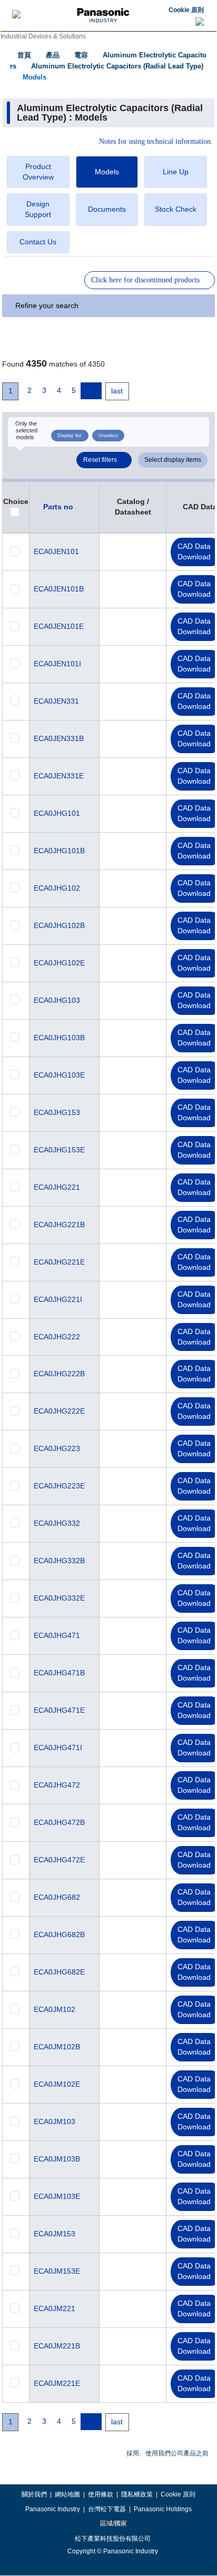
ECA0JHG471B (59, 1673)
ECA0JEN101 (56, 551)
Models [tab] (107, 172)
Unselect (108, 436)
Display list (70, 436)
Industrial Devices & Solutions (43, 36)
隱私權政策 (137, 2494)
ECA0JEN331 (56, 701)
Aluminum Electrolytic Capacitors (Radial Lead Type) (117, 66)
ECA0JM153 (55, 2234)
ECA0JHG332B (59, 1561)
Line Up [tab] (176, 172)
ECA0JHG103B (59, 1038)
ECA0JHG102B (59, 925)
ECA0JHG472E (59, 1860)
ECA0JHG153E (59, 1150)
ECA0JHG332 (57, 1523)
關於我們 (34, 2494)
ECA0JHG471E (59, 1710)
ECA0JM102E (57, 2084)
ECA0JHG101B (59, 851)
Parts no (58, 507)
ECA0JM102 (55, 2009)
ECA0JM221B (57, 2346)
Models (34, 77)
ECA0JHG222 (57, 1337)
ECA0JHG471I (58, 1748)
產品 (53, 55)
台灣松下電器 (107, 2509)
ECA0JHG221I (58, 1299)
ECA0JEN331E (59, 776)
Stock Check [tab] (176, 209)
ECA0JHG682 (57, 1897)
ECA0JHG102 (57, 888)
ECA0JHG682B (59, 1935)
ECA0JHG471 (57, 1635)
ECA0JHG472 (57, 1785)
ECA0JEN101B (59, 589)
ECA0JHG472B (59, 1822)
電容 (81, 55)
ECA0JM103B (57, 2159)
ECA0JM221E (57, 2383)
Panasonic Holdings (163, 2509)
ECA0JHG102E (59, 963)
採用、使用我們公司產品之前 (167, 2453)
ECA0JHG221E (59, 1262)
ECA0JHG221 (57, 1187)
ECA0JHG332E (59, 1598)
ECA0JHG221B (59, 1225)
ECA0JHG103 (57, 1000)
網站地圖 (67, 2494)
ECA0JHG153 (57, 1112)
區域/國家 (113, 2523)
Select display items (173, 460)
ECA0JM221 (55, 2308)
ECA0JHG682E (59, 1972)
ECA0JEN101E (59, 626)
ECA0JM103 (55, 2121)
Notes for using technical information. (156, 142)
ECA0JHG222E (59, 1411)
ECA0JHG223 (57, 1448)
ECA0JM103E (57, 2196)
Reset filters (100, 460)
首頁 (24, 55)
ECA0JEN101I (57, 664)
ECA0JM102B (57, 2047)
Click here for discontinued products (145, 280)
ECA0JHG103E (59, 1075)
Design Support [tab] (38, 209)
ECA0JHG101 (57, 813)
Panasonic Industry (53, 2509)
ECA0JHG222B (59, 1374)
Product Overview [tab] (38, 172)
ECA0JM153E (57, 2271)
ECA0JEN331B (59, 738)
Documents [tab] (107, 209)
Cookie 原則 (186, 10)
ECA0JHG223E (59, 1486)
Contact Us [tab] (38, 242)
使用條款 (101, 2494)
